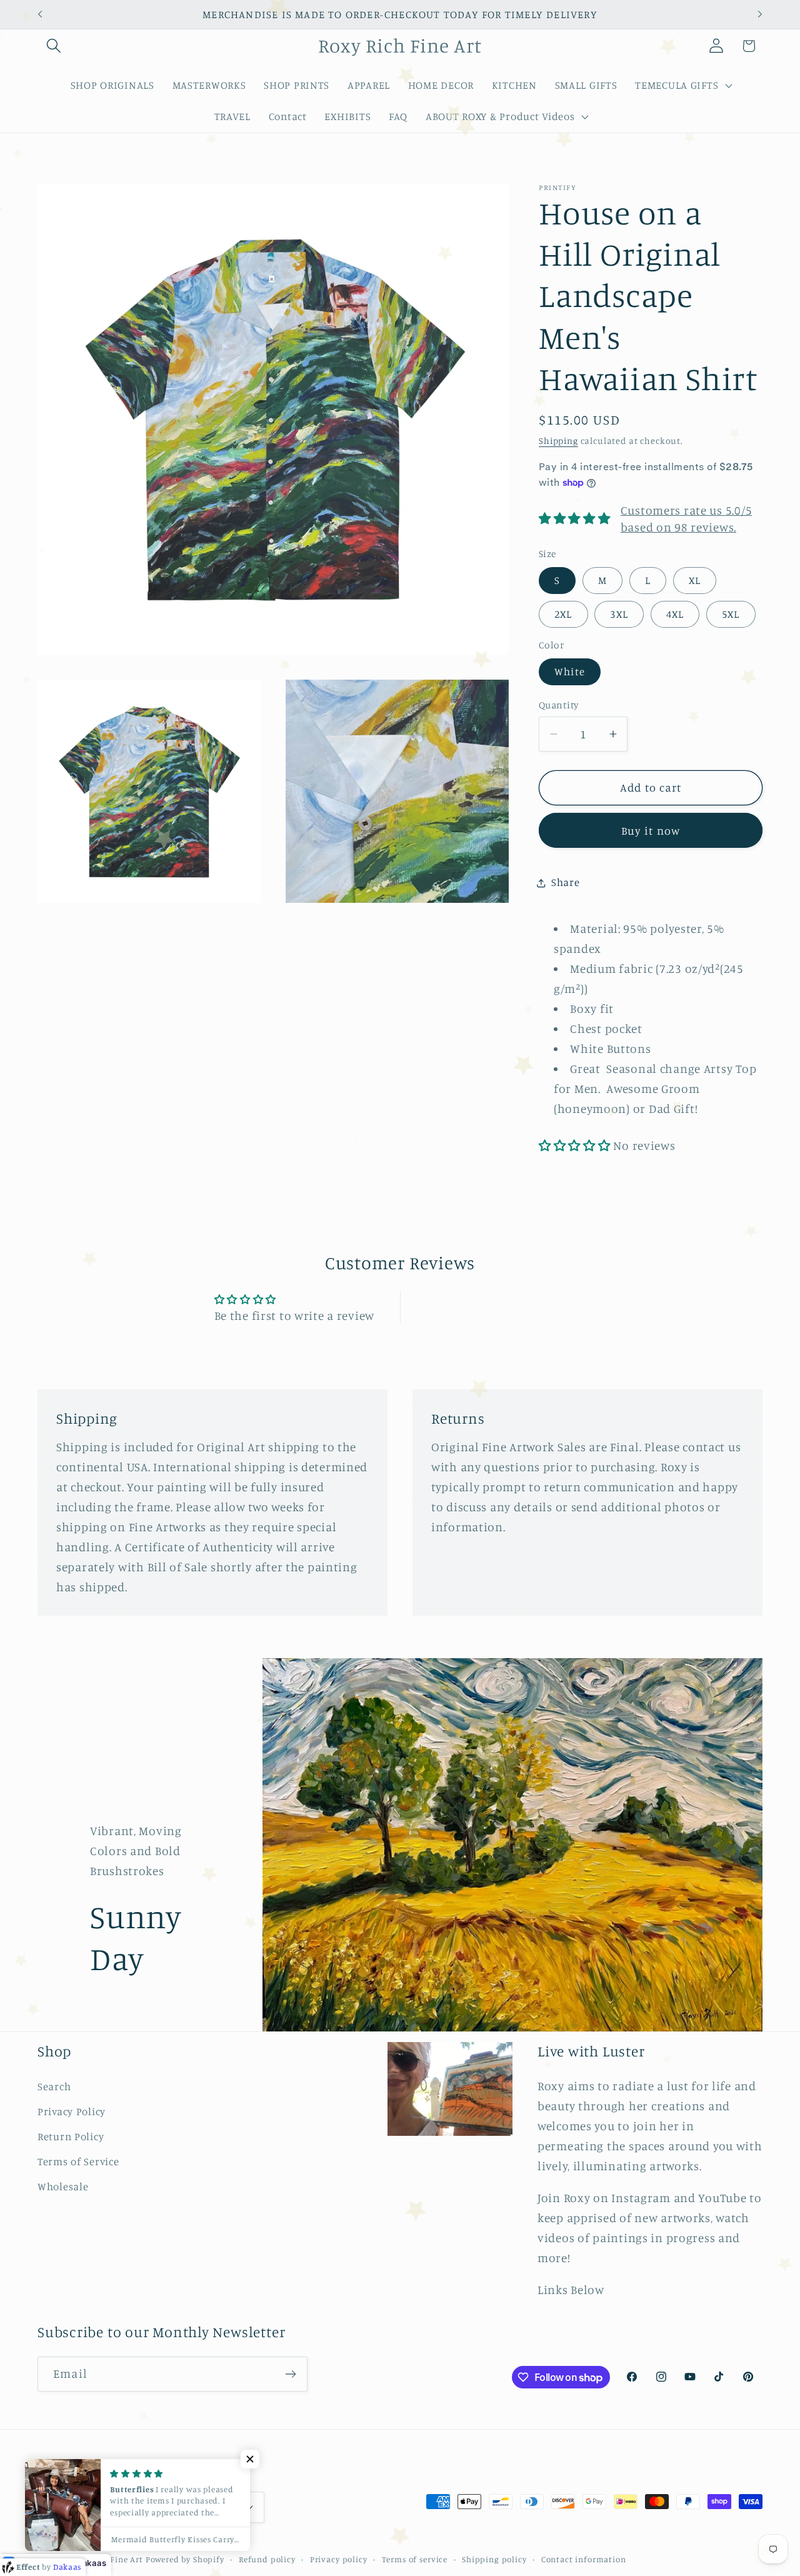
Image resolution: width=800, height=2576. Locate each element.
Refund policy (267, 2558)
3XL (619, 614)
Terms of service (415, 2558)
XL (695, 581)
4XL (675, 614)
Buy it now (651, 830)
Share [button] (566, 883)
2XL (563, 614)
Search (54, 2086)
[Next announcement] (760, 14)
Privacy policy (339, 2558)
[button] (54, 46)
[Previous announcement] (40, 14)
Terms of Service (78, 2161)
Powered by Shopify (185, 2558)
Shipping (558, 441)
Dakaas (91, 2563)
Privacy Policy (72, 2111)
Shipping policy (494, 2558)
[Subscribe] (290, 2374)
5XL (731, 614)
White (570, 672)
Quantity (559, 705)
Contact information (584, 2558)
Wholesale (63, 2186)
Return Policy (71, 2136)
